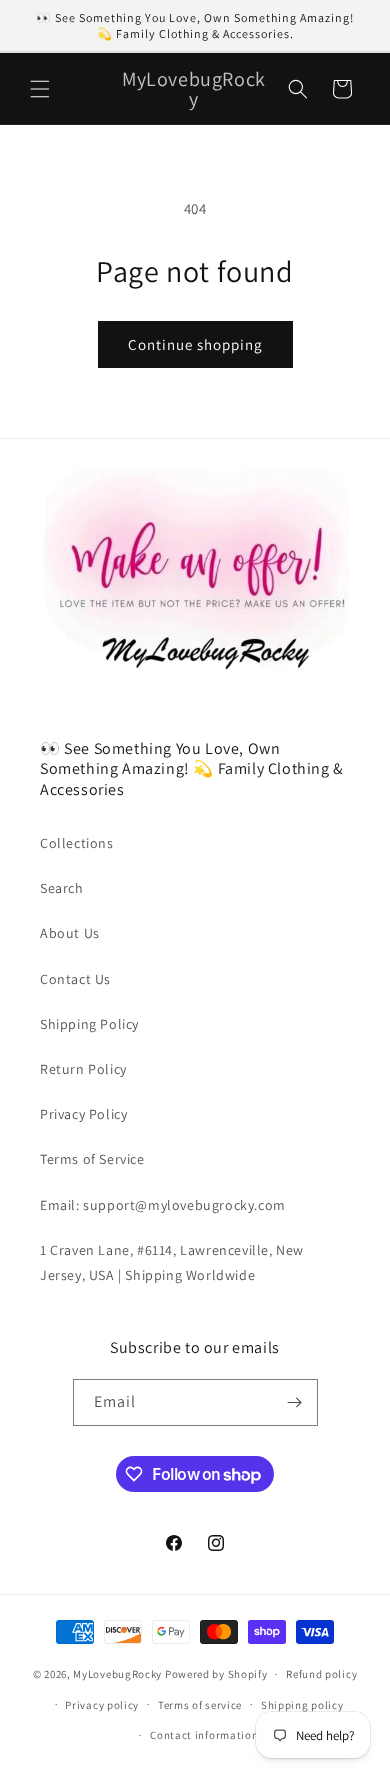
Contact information (204, 1735)
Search (62, 888)
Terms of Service (92, 1159)
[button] (40, 89)
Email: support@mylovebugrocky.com (163, 1205)
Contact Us (75, 979)
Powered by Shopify (216, 1674)
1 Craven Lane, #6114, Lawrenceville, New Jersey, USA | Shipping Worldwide (172, 1262)
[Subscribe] (295, 1402)
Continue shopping (195, 344)
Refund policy (321, 1674)
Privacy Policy (83, 1114)
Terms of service (200, 1705)
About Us (70, 933)
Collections (77, 843)
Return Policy (83, 1069)
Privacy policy (102, 1705)
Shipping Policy (89, 1024)
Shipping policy (302, 1705)
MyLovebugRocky (117, 1674)
